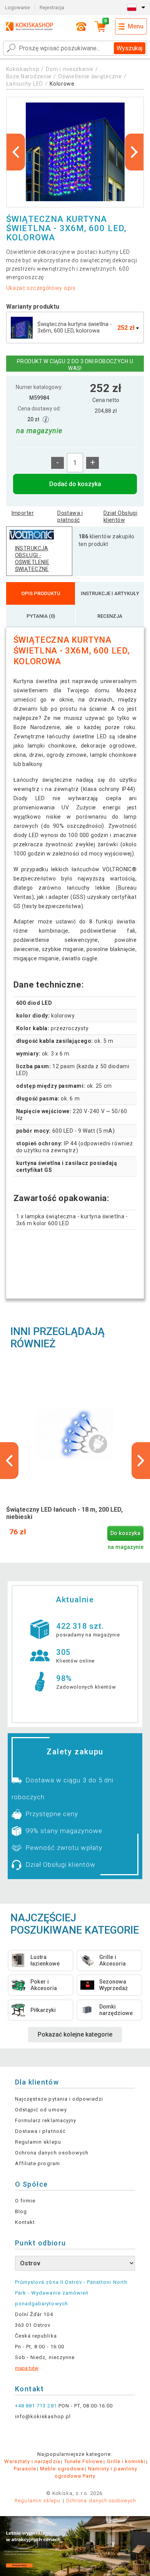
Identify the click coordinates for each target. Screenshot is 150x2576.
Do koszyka (125, 1533)
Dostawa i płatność (70, 516)
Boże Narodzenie (29, 76)
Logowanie (17, 7)
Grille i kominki (126, 2461)
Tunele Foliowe (84, 2461)
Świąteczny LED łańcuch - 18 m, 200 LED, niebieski (64, 1513)
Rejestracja (52, 7)
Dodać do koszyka (75, 484)
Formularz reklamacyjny (46, 2120)
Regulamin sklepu (38, 2142)
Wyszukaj (129, 48)
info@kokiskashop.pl (43, 2416)
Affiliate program (37, 2163)
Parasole (25, 2469)
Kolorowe (62, 84)
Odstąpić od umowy (41, 2110)
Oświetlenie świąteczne (90, 76)
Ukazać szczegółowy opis (41, 288)
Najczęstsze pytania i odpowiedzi (59, 2099)
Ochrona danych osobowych (52, 2153)
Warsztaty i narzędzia (32, 2461)
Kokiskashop (23, 69)
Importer (23, 513)
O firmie (25, 2201)
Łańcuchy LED (25, 84)
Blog (21, 2211)
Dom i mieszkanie (69, 69)
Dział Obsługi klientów (120, 516)
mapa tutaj (27, 2368)
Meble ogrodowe (62, 2469)
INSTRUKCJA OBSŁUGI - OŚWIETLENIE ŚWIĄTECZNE (32, 559)
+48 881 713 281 (36, 2406)
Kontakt (25, 2222)
